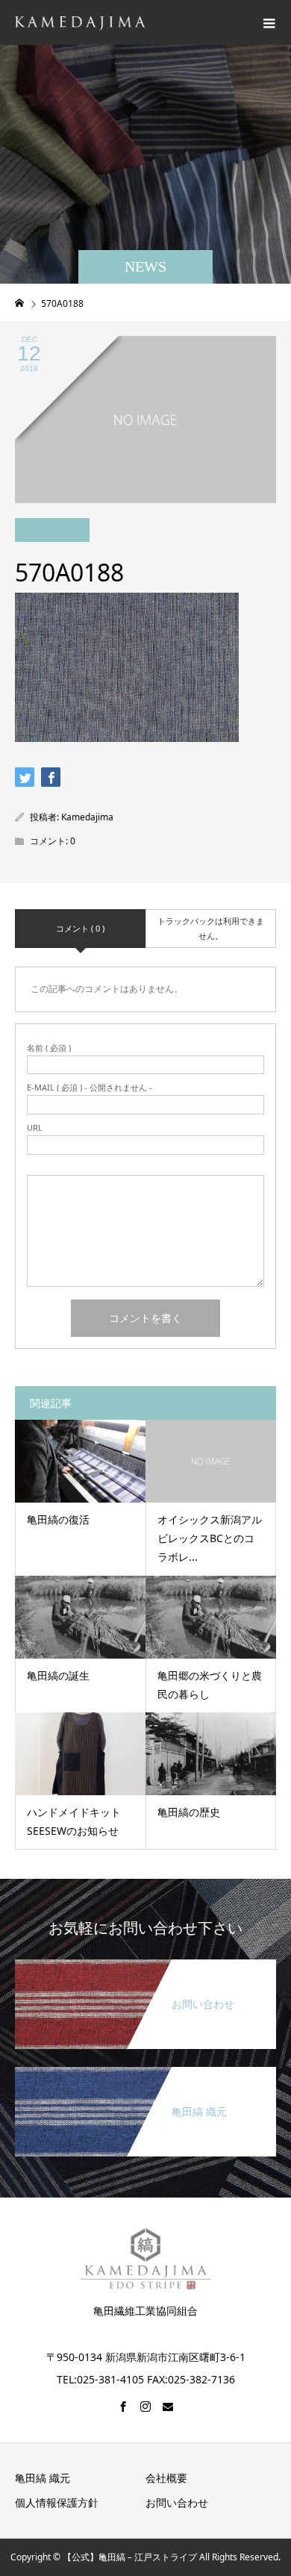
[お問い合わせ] (145, 1965)
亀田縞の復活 (58, 1519)
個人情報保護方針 (57, 2502)
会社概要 (166, 2478)
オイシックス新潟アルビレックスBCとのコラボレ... (210, 1538)
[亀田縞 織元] (145, 2073)
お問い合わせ (177, 2502)
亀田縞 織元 (43, 2478)
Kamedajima (87, 817)
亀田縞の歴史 (189, 1812)
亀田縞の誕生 (58, 1675)
